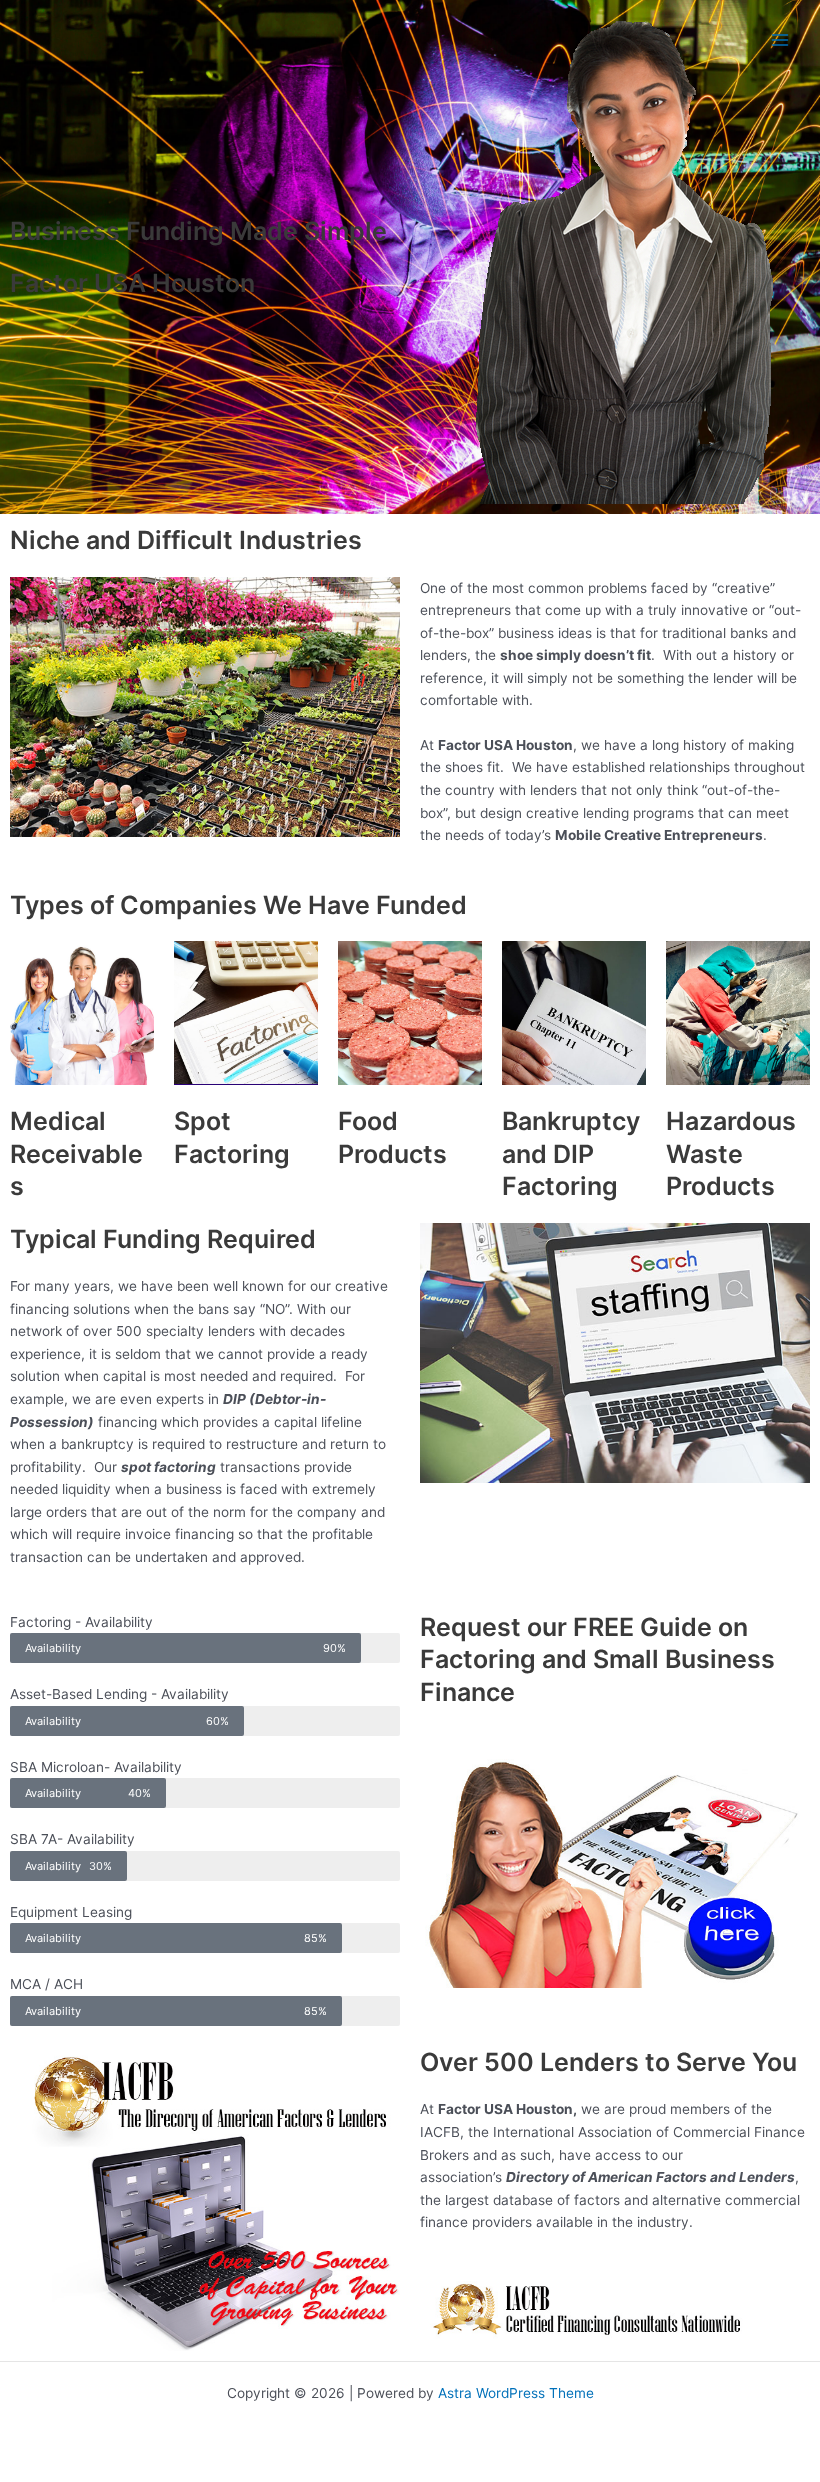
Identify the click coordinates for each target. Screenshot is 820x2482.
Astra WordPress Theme (516, 2393)
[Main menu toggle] (780, 40)
